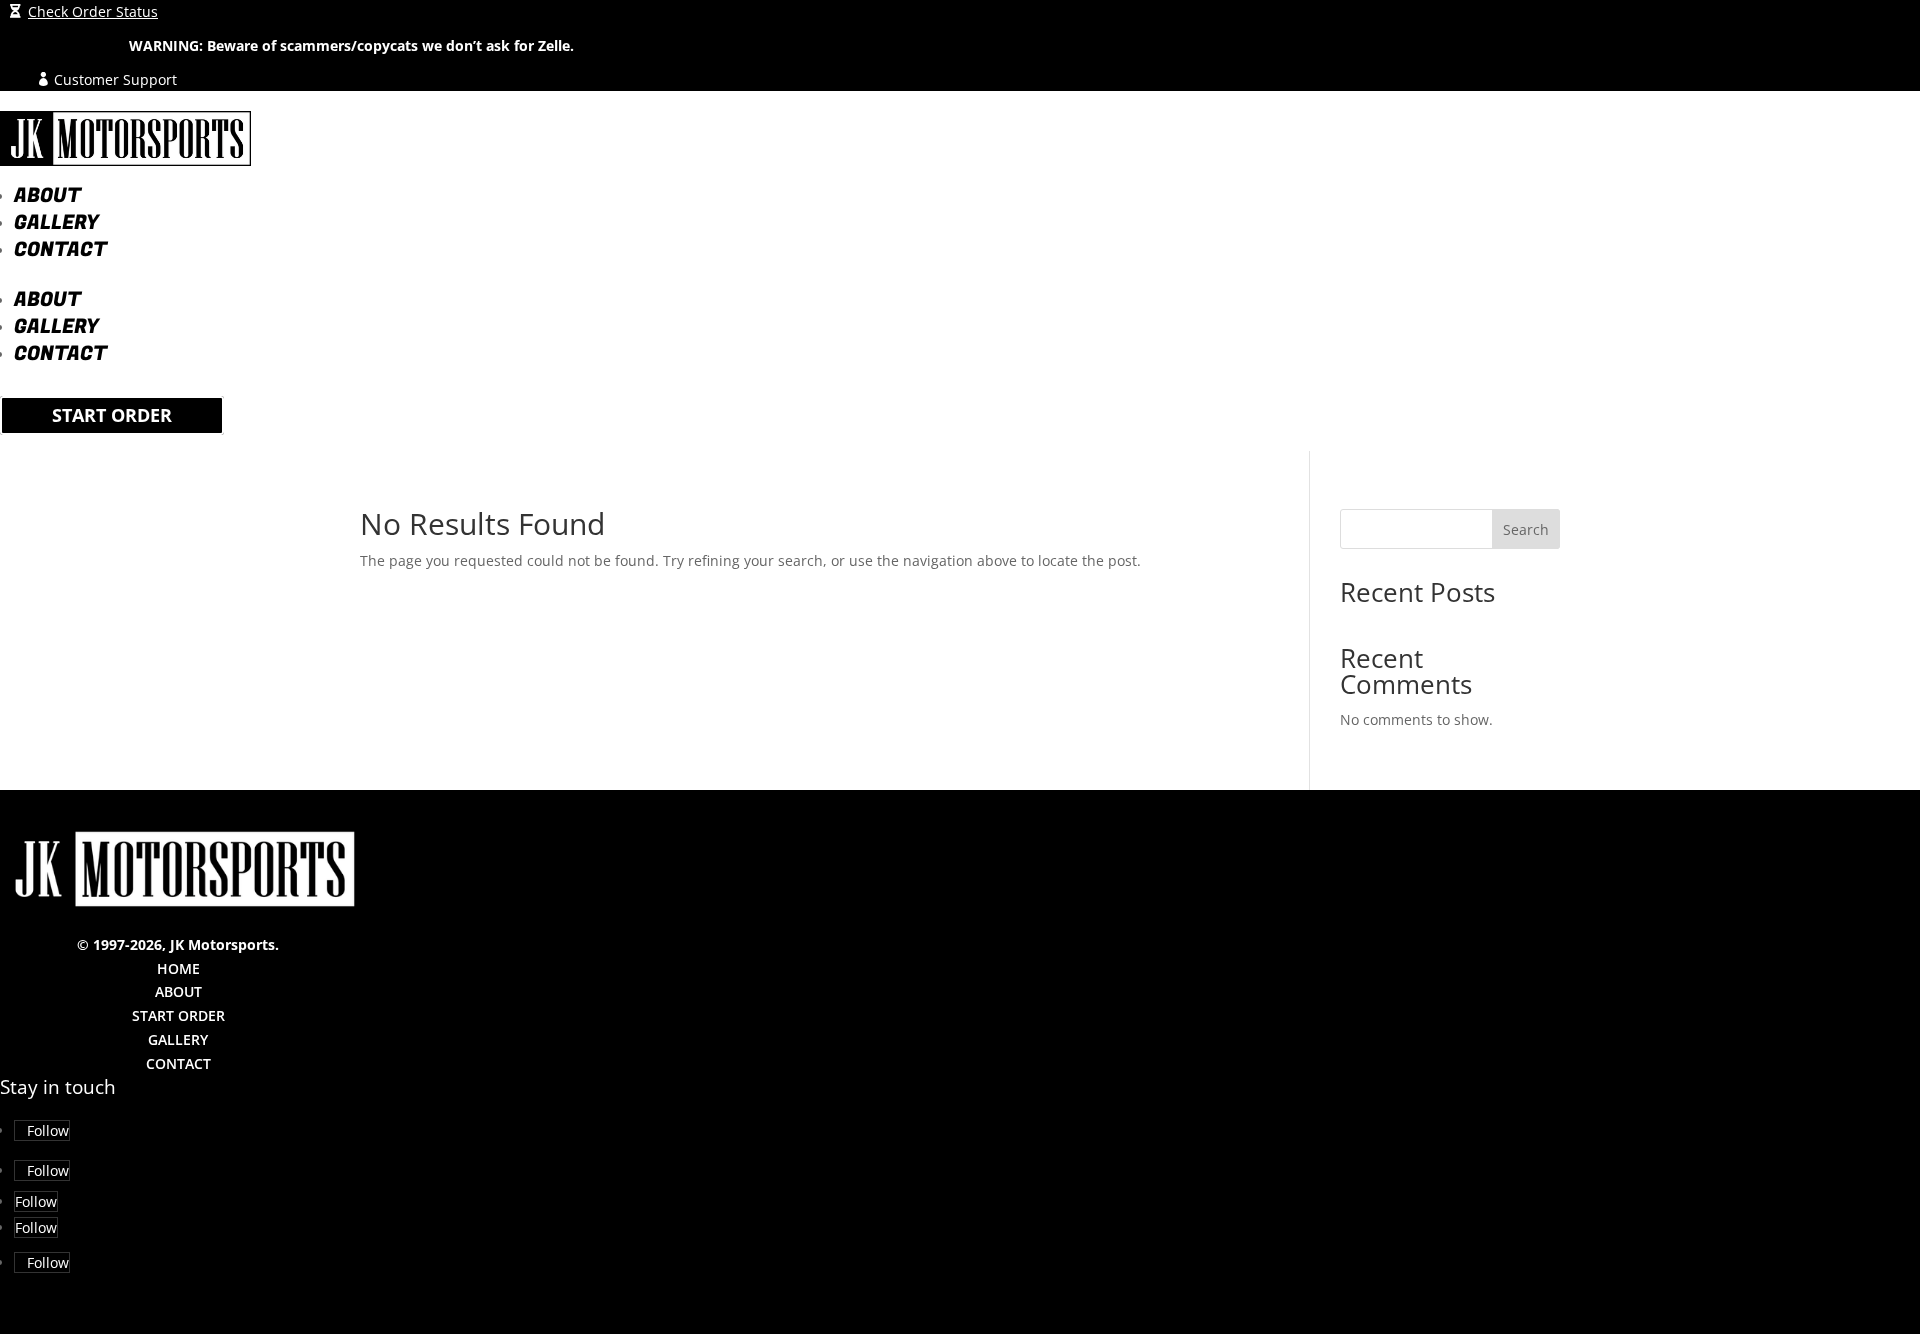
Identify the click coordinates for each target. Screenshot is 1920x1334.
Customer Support (115, 79)
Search (1526, 529)
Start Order (112, 416)
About (47, 195)
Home (178, 968)
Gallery (56, 222)
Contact (60, 249)
